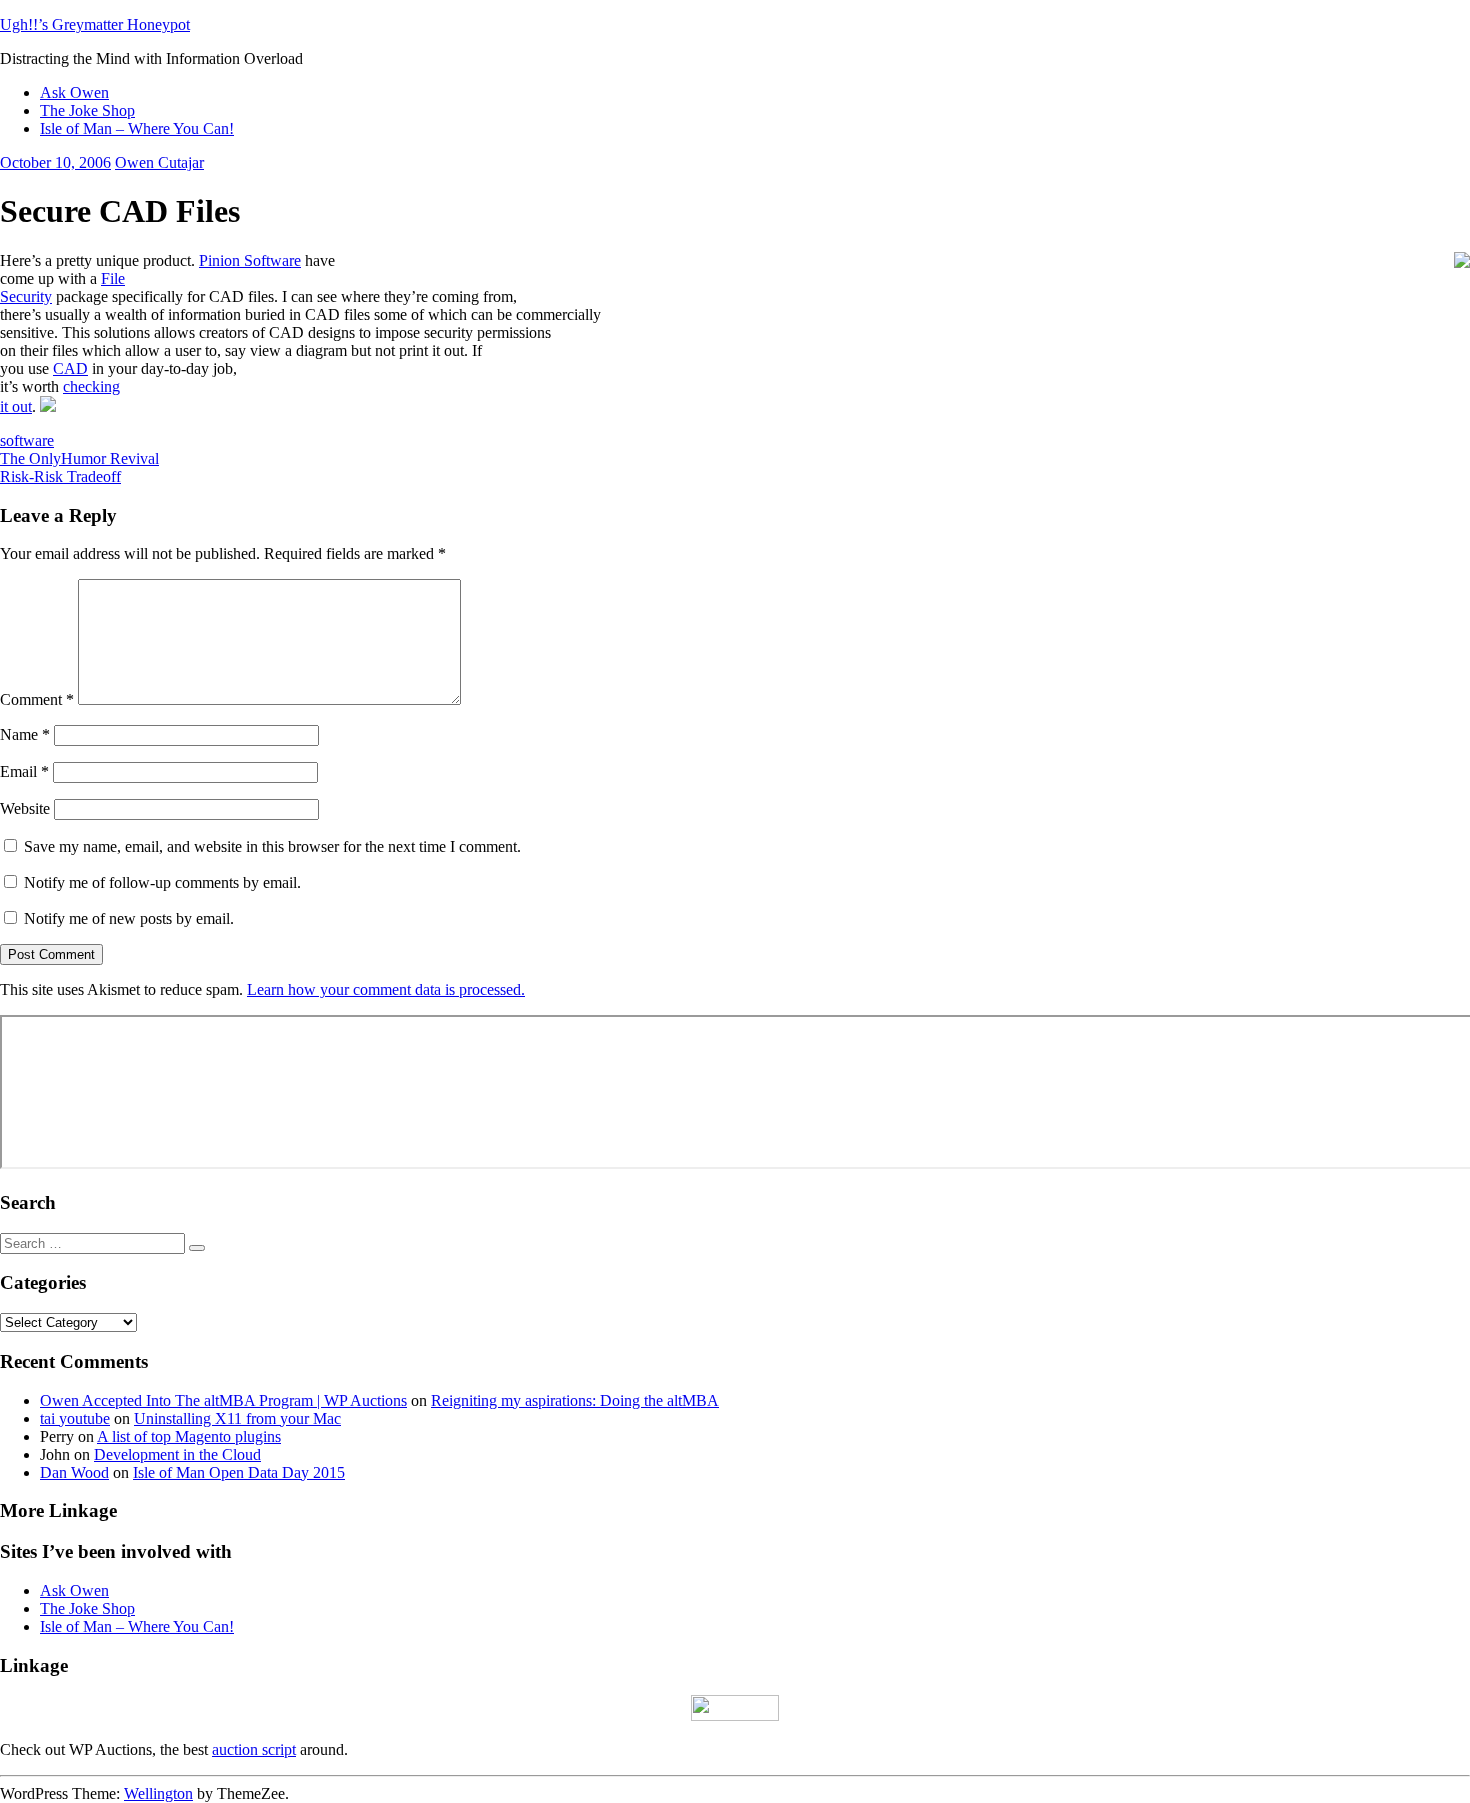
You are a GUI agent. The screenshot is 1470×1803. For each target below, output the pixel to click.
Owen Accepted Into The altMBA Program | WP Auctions (223, 1400)
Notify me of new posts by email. (129, 918)
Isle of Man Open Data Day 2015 (239, 1472)
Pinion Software (250, 260)
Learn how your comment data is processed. (386, 989)
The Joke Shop (87, 110)
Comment (37, 699)
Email (24, 771)
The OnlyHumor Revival (79, 458)
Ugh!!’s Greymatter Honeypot (95, 24)
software (27, 440)
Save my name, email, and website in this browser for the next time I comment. (272, 846)
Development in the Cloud (177, 1454)
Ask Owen (74, 92)
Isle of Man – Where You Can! (137, 128)
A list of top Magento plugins (189, 1436)
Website (25, 808)
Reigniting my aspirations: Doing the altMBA (575, 1400)
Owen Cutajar (159, 162)
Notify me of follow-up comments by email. (162, 882)
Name (25, 734)
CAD (70, 368)
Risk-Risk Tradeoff (60, 476)
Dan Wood (74, 1472)
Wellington (158, 1793)
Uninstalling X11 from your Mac (237, 1418)
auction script (254, 1749)
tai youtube (75, 1418)
